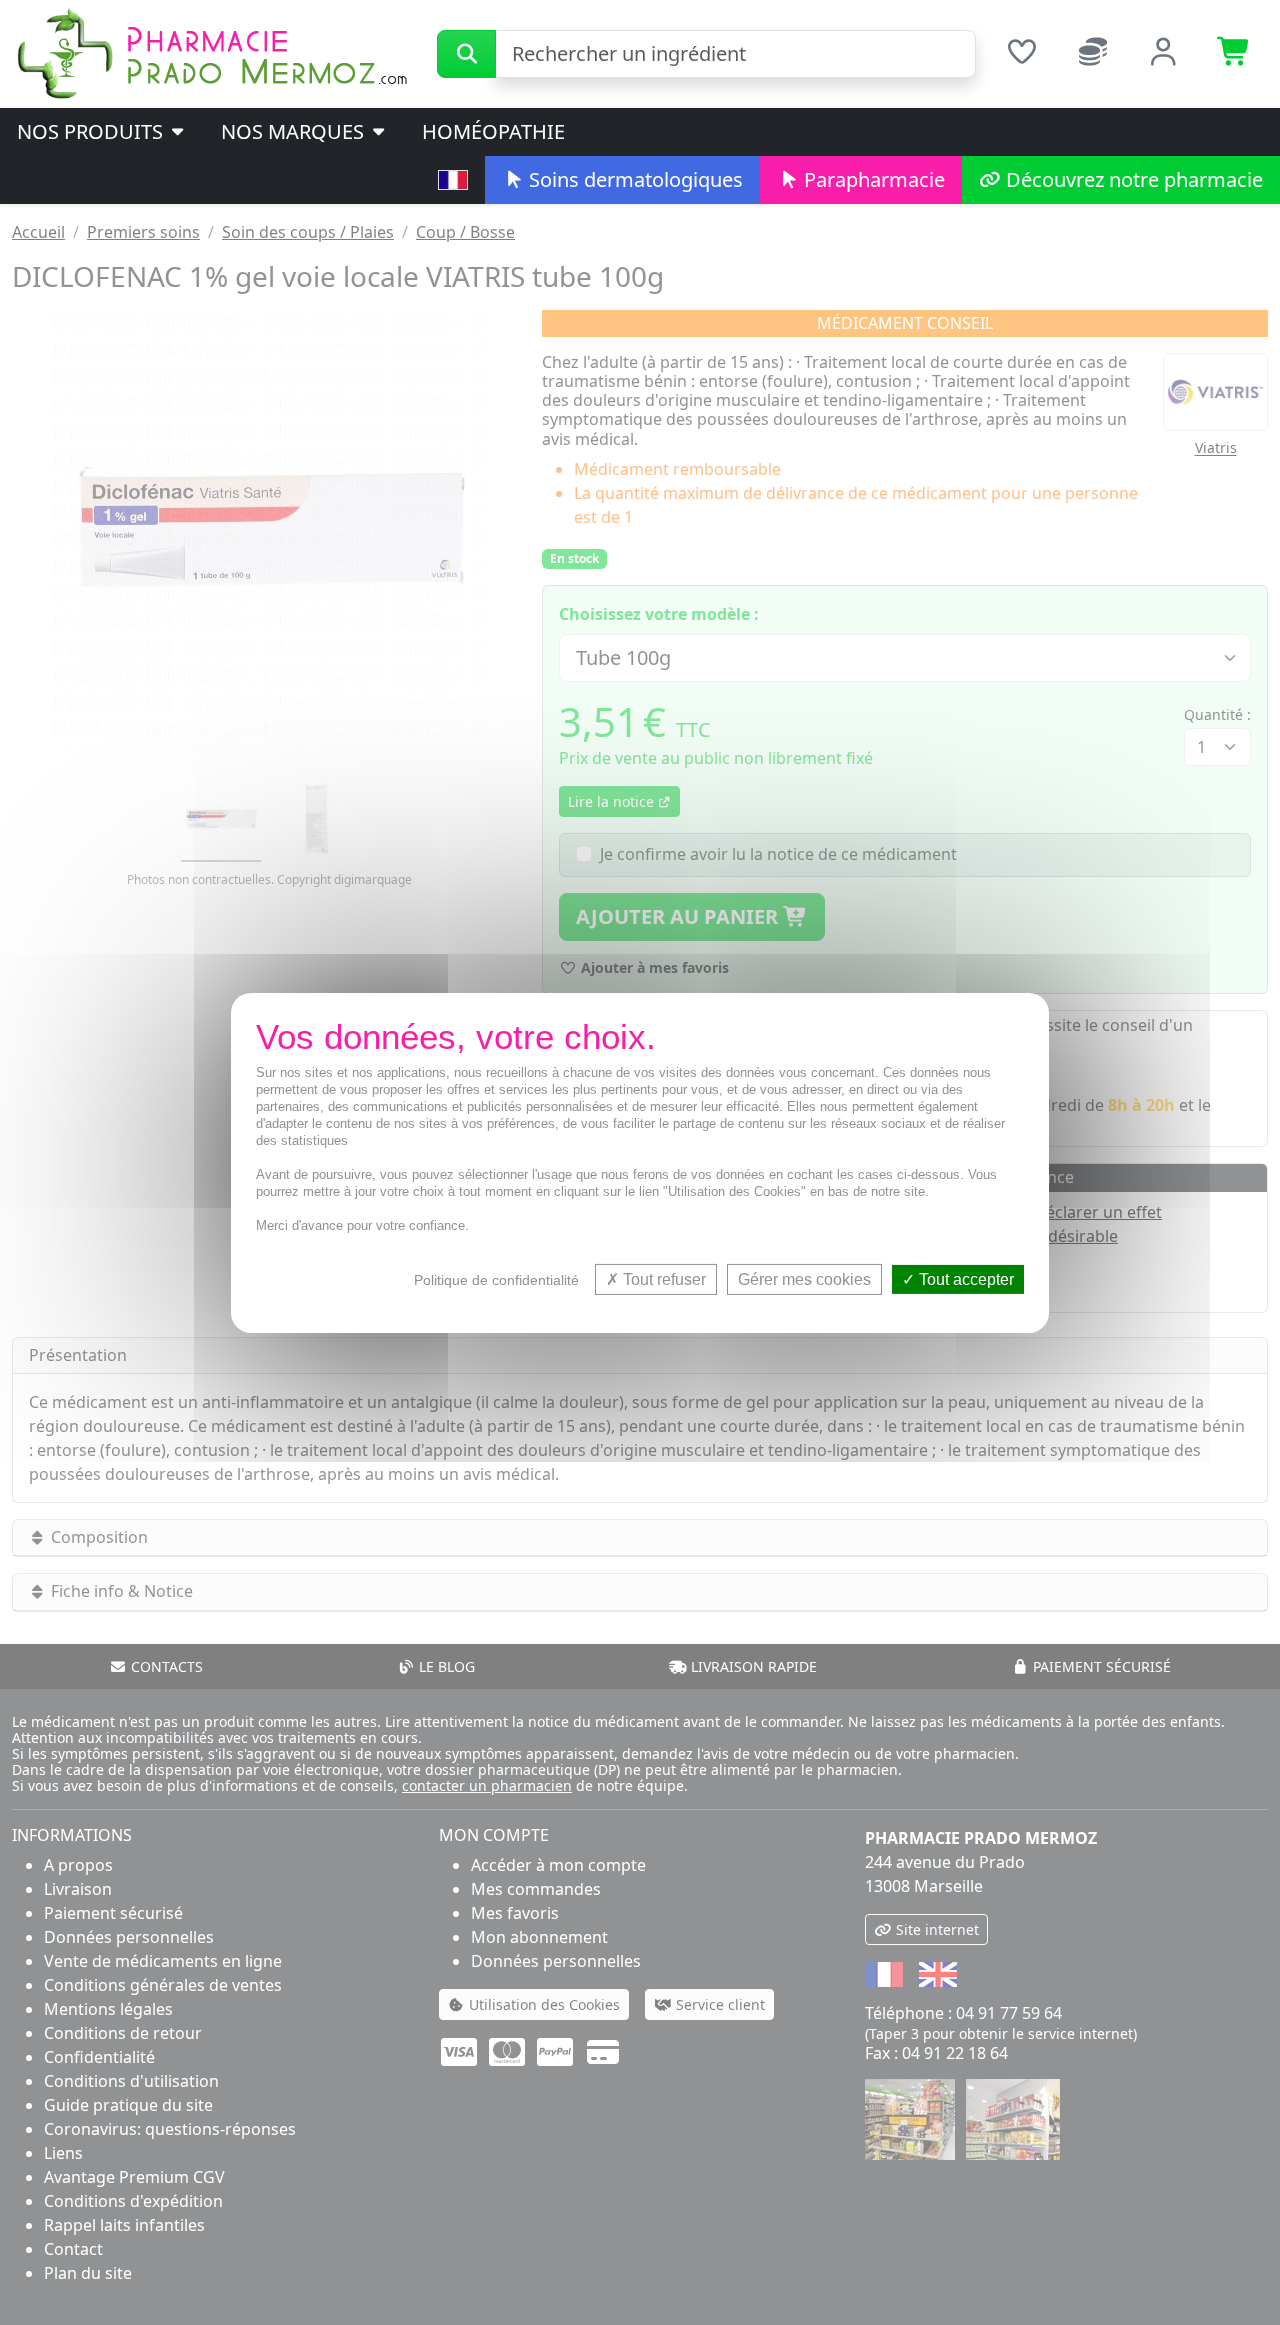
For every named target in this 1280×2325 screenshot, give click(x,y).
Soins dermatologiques (633, 179)
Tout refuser (662, 1278)
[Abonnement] (1092, 54)
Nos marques (295, 131)
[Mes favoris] (1021, 54)
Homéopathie (493, 131)
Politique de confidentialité (496, 1279)
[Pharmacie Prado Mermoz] (212, 52)
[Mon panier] (1234, 54)
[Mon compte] (1163, 54)
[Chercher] (466, 54)
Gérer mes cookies (804, 1278)
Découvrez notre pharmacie (1132, 179)
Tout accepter (964, 1278)
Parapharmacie (872, 179)
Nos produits (92, 131)
